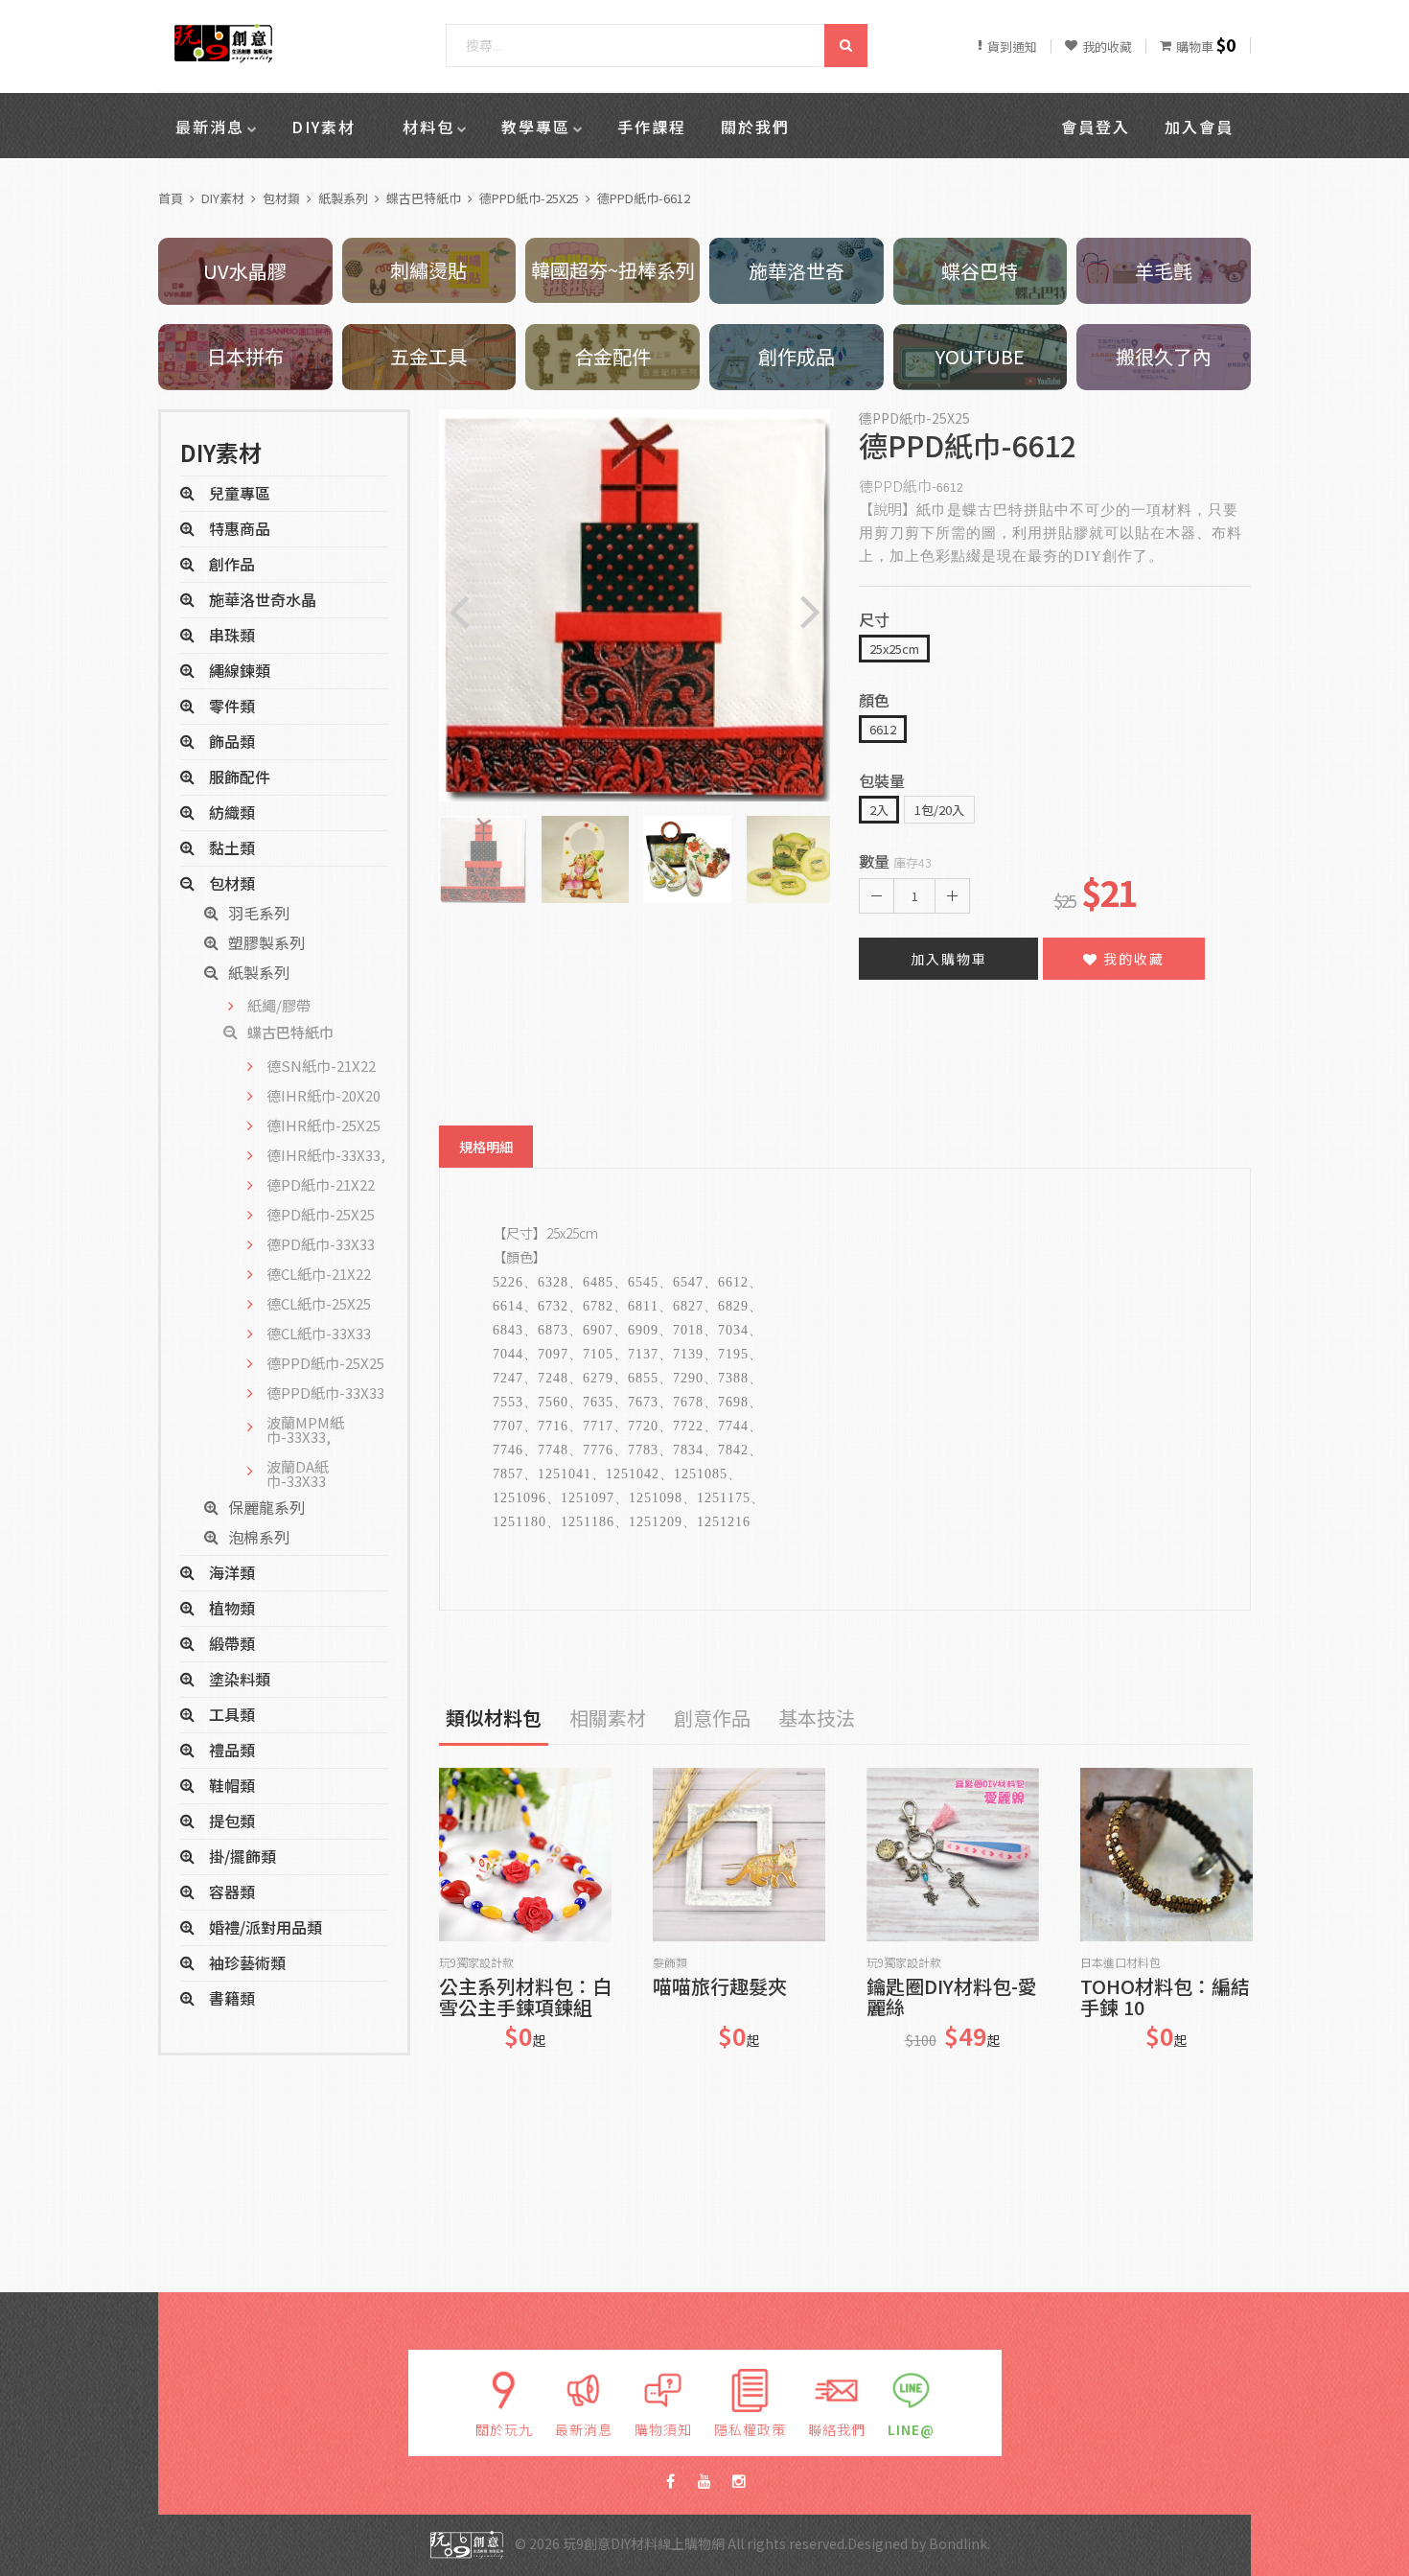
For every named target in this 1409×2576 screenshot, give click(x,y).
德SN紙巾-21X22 (321, 1066)
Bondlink (958, 2543)
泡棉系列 (259, 1537)
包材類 (281, 198)
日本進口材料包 (1120, 1962)
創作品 (232, 564)
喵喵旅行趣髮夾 (720, 1988)
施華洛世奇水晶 (263, 599)
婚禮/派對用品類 (266, 1927)
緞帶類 (232, 1643)
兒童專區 (240, 493)
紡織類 (232, 812)
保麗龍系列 (266, 1507)
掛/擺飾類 (243, 1856)
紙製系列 (343, 198)
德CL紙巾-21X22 (319, 1274)
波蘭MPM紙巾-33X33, (305, 1429)
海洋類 (232, 1572)
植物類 (232, 1608)
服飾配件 (240, 777)
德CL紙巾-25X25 (319, 1303)
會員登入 (1096, 127)
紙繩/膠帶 (279, 1005)
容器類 (232, 1891)
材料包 (428, 127)
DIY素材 (323, 127)
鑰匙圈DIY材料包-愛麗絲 (952, 1997)
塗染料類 (240, 1679)
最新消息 (210, 127)
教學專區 (536, 127)
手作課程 (652, 127)
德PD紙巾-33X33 (321, 1244)
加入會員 (1199, 127)
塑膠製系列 (266, 942)
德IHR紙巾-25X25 (323, 1125)
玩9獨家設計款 (476, 1962)
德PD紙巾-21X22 (321, 1184)
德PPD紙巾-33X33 (325, 1392)
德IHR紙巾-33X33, (326, 1155)
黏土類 (232, 847)
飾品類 (232, 741)
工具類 (232, 1714)
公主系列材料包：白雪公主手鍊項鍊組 (525, 1997)
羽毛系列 (259, 913)
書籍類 (232, 1998)
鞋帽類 (232, 1785)
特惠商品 (240, 528)
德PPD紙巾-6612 (644, 198)
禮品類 (232, 1750)
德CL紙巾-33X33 (319, 1333)
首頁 (171, 198)
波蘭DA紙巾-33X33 (298, 1474)
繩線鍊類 (240, 670)
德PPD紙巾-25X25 (529, 198)
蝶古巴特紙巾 (424, 198)
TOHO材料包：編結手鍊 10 (1165, 1997)
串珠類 (232, 635)
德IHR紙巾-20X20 (323, 1095)
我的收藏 (1132, 959)
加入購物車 (949, 959)
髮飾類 (670, 1962)
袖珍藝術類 (247, 1962)
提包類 (232, 1821)
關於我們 (755, 127)
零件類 (232, 706)
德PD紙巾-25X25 (321, 1214)
